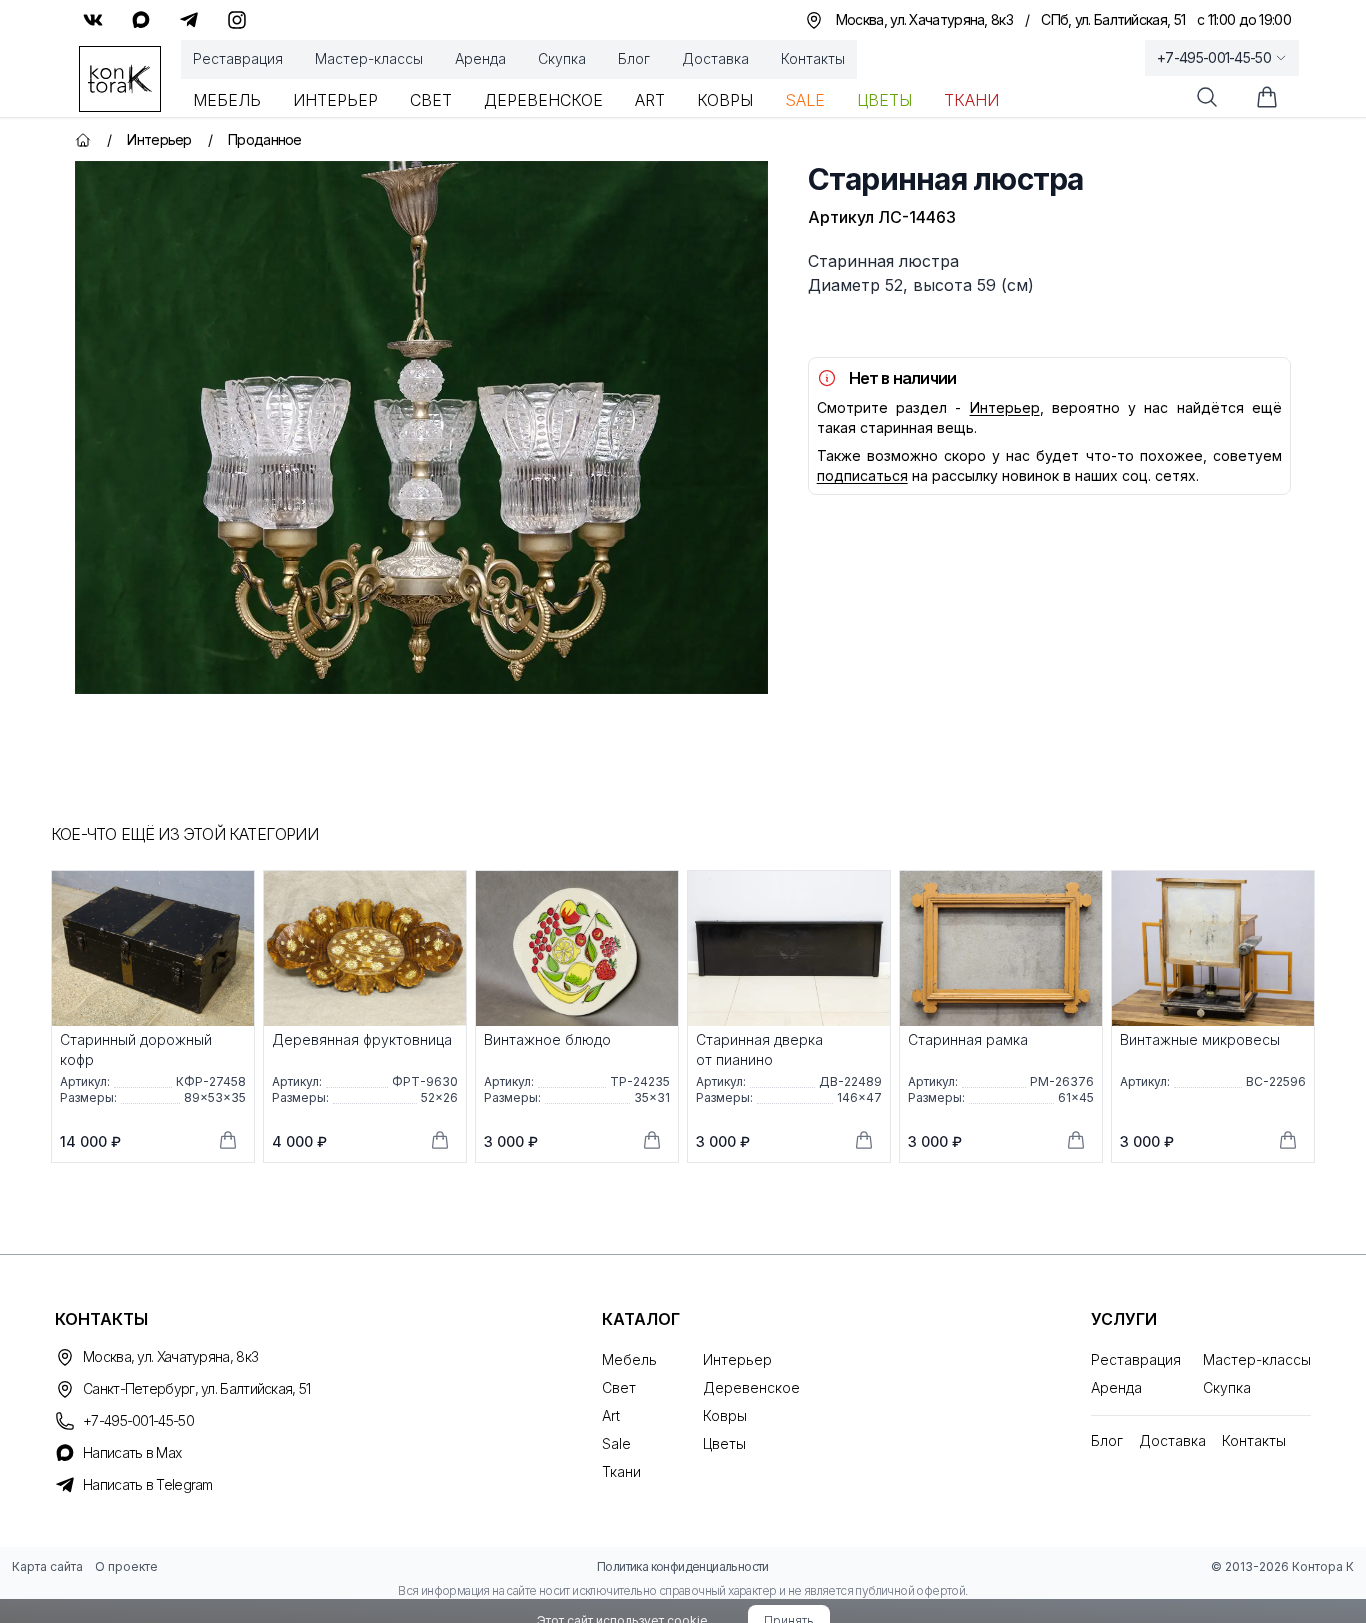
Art (650, 100)
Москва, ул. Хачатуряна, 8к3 (170, 1356)
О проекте (126, 1566)
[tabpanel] (421, 427)
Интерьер (335, 100)
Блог (634, 58)
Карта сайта (47, 1566)
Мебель (227, 100)
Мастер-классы (369, 58)
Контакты (813, 58)
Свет (431, 100)
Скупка (562, 58)
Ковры (725, 100)
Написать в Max (132, 1452)
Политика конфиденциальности (683, 1566)
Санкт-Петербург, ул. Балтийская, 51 (197, 1388)
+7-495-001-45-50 (1214, 57)
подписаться (862, 475)
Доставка (715, 58)
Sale (805, 100)
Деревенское (543, 100)
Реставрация (238, 58)
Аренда (480, 58)
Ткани (971, 100)
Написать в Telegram (148, 1484)
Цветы (884, 100)
